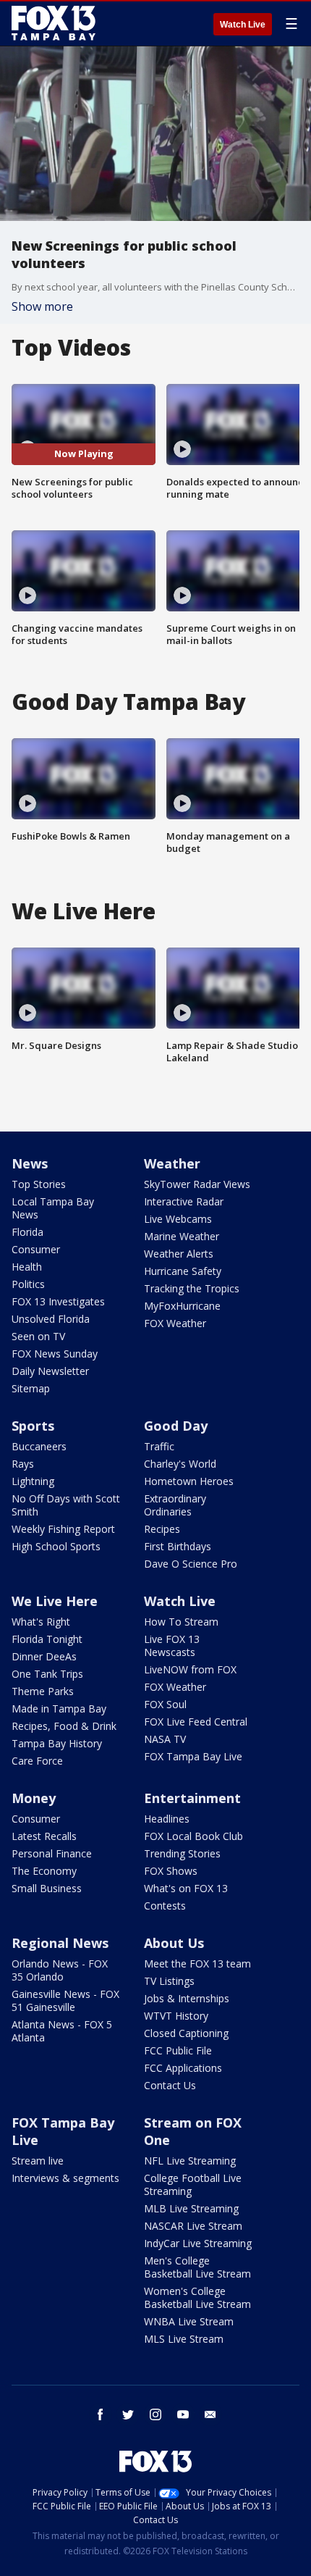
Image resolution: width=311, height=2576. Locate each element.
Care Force (37, 1761)
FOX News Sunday (55, 1354)
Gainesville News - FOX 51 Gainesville (65, 2000)
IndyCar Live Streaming (198, 2243)
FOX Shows (171, 1871)
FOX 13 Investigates (58, 1301)
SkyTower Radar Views (197, 1184)
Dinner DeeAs (44, 1656)
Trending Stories (182, 1853)
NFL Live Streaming (190, 2161)
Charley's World (180, 1464)
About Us (174, 1943)
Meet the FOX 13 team (197, 1964)
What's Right (41, 1622)
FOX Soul (165, 1704)
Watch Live (243, 25)
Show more (42, 306)
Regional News (60, 1943)
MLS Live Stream (184, 2339)
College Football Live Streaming (193, 2184)
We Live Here (55, 1601)
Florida (27, 1232)
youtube (183, 2414)
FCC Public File (178, 2050)
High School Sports (56, 1546)
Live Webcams (178, 1219)
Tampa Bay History (57, 1743)
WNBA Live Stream (189, 2321)
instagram (155, 2414)
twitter (128, 2414)
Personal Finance (52, 1853)
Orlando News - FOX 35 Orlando (60, 1970)
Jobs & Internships (187, 1998)
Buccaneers (39, 1446)
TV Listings (169, 1981)
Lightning (33, 1481)
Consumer (36, 1249)
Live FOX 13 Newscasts (172, 1645)
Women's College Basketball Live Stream (197, 2297)
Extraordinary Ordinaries (175, 1505)
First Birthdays (178, 1546)
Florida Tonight (47, 1639)
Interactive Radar (184, 1201)
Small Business (47, 1888)
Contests (165, 1906)
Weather (172, 1163)
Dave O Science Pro (191, 1564)
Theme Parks (43, 1691)
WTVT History (176, 2016)
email (210, 2414)
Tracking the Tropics (192, 1288)
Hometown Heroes (189, 1481)
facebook (101, 2414)
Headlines (167, 1819)
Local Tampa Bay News (53, 1208)
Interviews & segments (65, 2178)
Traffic (159, 1446)
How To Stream (181, 1622)
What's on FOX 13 (186, 1888)
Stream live (38, 2161)
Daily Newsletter (50, 1371)
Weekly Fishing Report (63, 1529)
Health (27, 1267)
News (30, 1163)
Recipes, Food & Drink (64, 1726)
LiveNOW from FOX (190, 1669)
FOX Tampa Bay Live (193, 1756)
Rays (23, 1464)
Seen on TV (38, 1336)
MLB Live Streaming (191, 2208)
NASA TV (165, 1739)
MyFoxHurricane (182, 1306)
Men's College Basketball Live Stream (197, 2267)
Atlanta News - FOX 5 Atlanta (62, 2031)
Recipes (162, 1529)
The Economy (44, 1871)
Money (34, 1798)
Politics (28, 1284)
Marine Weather (182, 1236)
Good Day (176, 1426)
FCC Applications (183, 2068)
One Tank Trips (47, 1674)
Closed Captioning (186, 2033)
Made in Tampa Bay (59, 1709)
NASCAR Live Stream (193, 2226)
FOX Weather (175, 1323)
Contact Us (170, 2085)
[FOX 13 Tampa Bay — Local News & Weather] (54, 23)
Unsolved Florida (51, 1319)
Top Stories (39, 1184)
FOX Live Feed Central (196, 1722)
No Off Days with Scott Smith (66, 1505)
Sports (33, 1426)
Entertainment (192, 1798)
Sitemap (31, 1388)
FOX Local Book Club (193, 1836)
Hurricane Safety (183, 1271)
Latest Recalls (44, 1836)
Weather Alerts (179, 1254)
